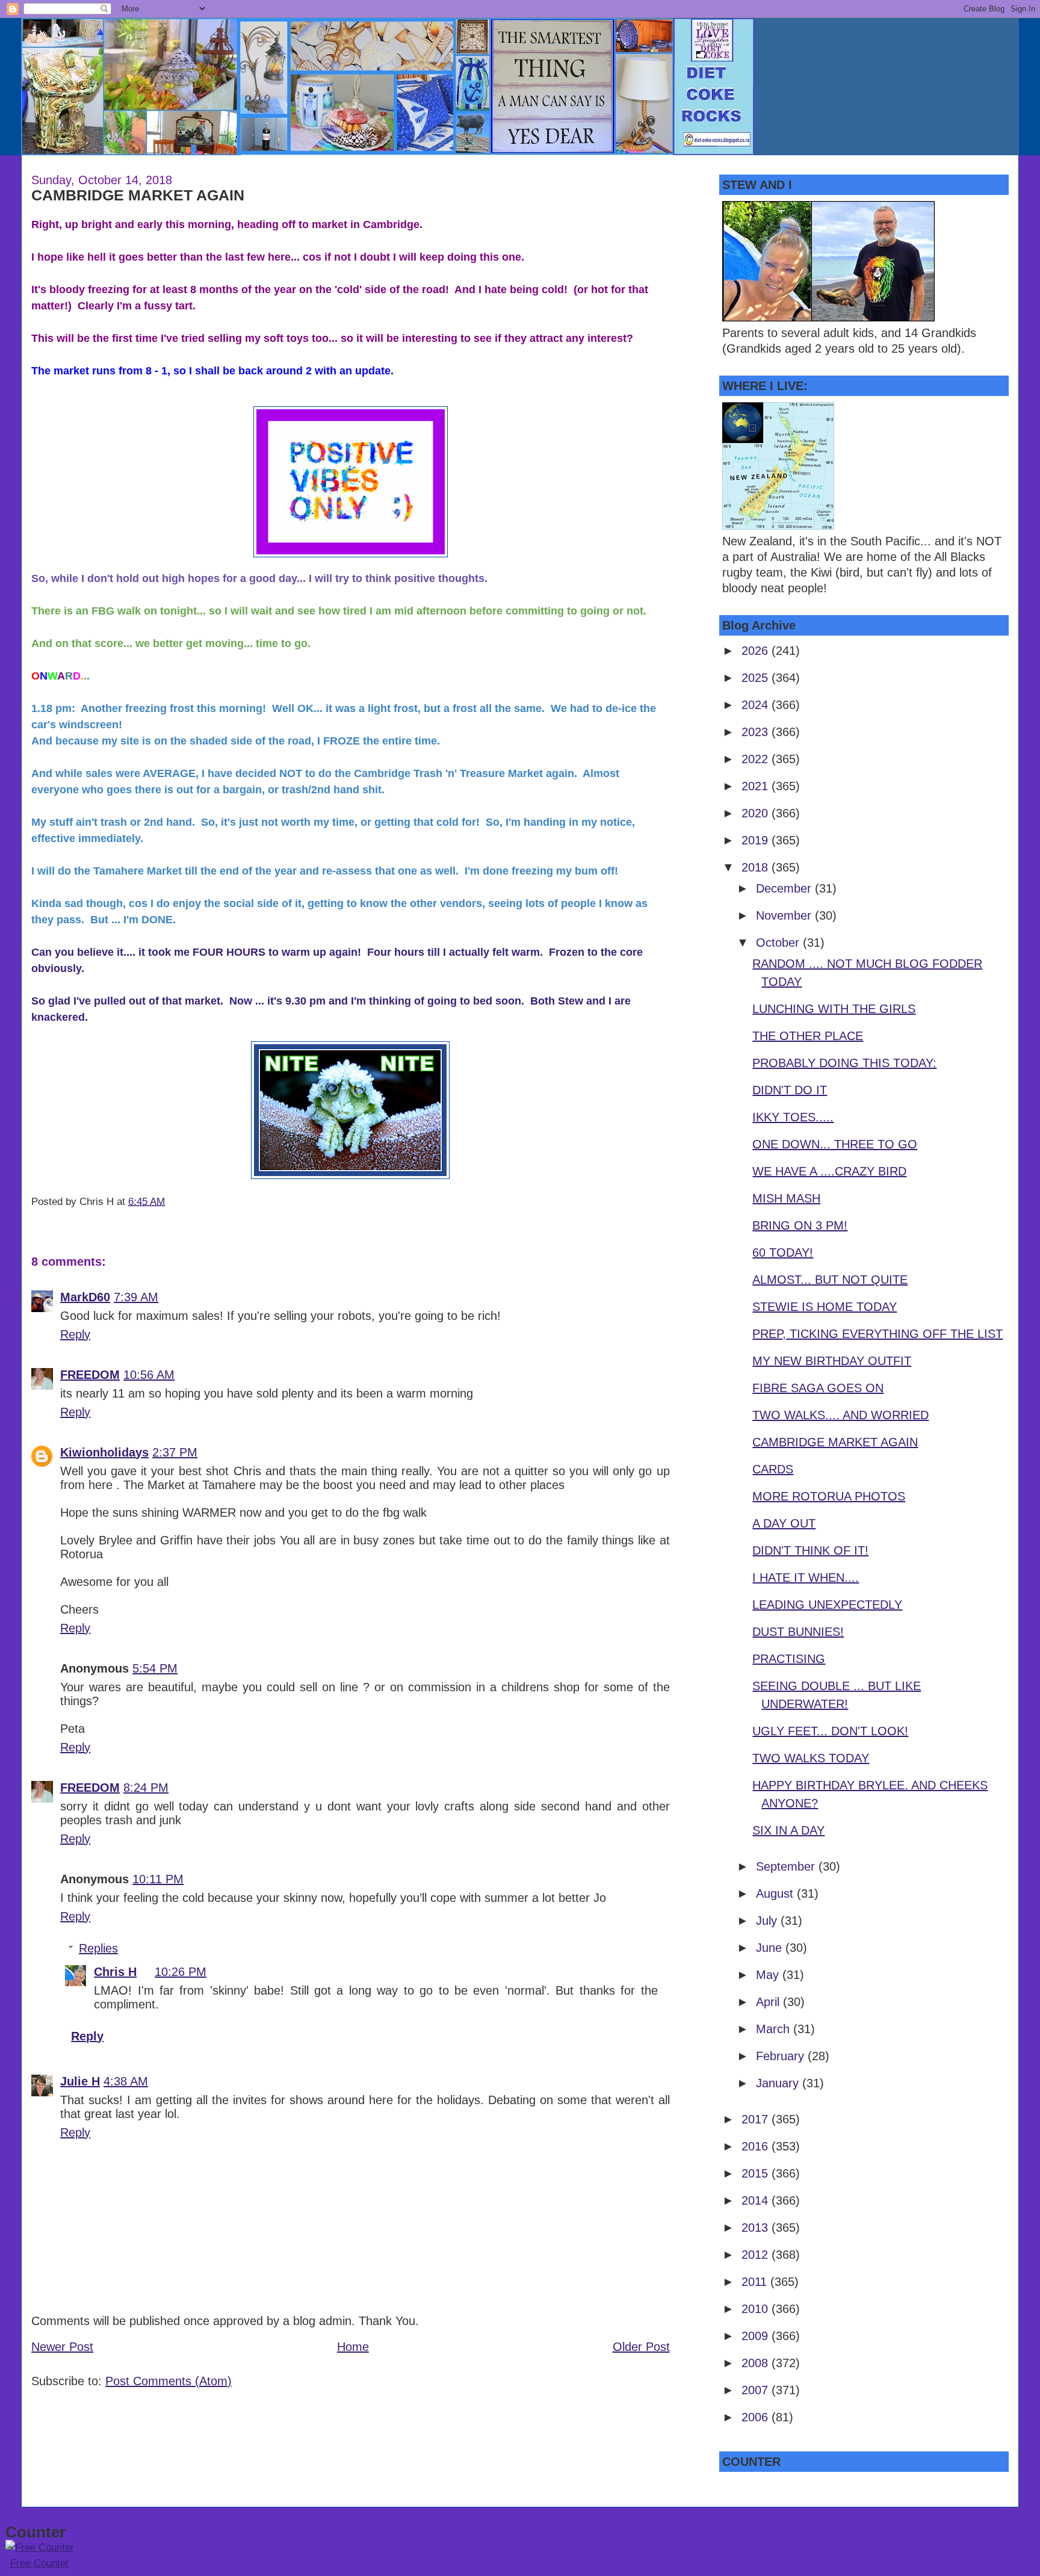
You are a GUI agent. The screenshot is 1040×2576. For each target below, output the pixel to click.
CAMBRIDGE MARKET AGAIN (138, 195)
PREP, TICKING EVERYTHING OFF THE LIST (877, 1334)
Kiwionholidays (104, 1452)
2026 (757, 651)
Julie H (80, 2081)
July (768, 1921)
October (779, 943)
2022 (757, 759)
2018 (757, 867)
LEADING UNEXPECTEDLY (827, 1605)
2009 (757, 2336)
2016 (757, 2146)
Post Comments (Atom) (169, 2381)
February (782, 2056)
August (776, 1893)
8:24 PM (146, 1788)
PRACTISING (789, 1659)
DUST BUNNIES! (798, 1632)
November (785, 915)
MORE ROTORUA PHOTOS (829, 1496)
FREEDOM (90, 1375)
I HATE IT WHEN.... (806, 1577)
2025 (757, 678)
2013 (757, 2228)
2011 (756, 2282)
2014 (757, 2200)
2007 (757, 2390)
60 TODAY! (783, 1252)
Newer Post (62, 2347)
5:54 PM (155, 1668)
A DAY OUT (784, 1523)
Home (353, 2347)
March (775, 2029)
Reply (75, 1334)
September (787, 1866)
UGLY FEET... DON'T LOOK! (830, 1731)
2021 (757, 786)
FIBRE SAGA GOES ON (818, 1388)
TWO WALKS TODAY (811, 1758)
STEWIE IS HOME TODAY (825, 1307)
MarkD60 (85, 1297)
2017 (757, 2119)
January (779, 2083)
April (769, 2002)
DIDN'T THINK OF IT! (810, 1550)
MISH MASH (786, 1198)
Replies (98, 1948)
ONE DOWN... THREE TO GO (835, 1144)
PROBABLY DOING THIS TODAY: (844, 1063)
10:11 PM (158, 1879)
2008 (757, 2363)
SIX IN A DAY (788, 1830)
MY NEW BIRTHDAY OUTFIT (832, 1361)
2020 (757, 813)
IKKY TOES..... (793, 1117)
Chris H (115, 1972)
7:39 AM (136, 1297)
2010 (757, 2309)
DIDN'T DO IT (790, 1090)
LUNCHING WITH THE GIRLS (834, 1009)
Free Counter (40, 2563)
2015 (757, 2173)
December (785, 888)
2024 (757, 705)
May (769, 1975)
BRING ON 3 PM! (800, 1225)
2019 (757, 840)
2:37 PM (175, 1452)
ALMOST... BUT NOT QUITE (830, 1280)
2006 (757, 2417)
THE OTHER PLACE (808, 1036)
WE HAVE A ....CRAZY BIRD (829, 1171)
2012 (757, 2255)
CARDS (773, 1469)
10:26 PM (181, 1972)
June (771, 1948)
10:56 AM (149, 1375)
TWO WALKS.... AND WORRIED (840, 1415)
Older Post (641, 2347)
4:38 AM (126, 2081)
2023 (757, 732)
